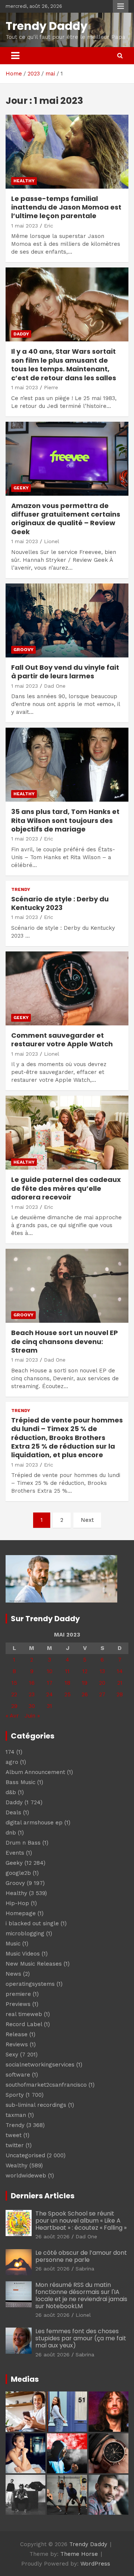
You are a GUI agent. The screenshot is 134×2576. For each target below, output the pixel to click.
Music (13, 1944)
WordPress (95, 2564)
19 (85, 1683)
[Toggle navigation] (15, 56)
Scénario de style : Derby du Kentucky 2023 (60, 903)
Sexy (12, 2055)
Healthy (24, 181)
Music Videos (23, 1954)
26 (85, 1694)
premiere (18, 1994)
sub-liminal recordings (36, 2105)
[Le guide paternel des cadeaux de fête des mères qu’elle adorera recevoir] (67, 1133)
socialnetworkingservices (40, 2065)
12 (85, 1671)
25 (68, 1694)
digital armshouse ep (34, 1823)
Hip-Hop (17, 1903)
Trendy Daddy (47, 26)
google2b (18, 1873)
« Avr (12, 1716)
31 (50, 1706)
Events (15, 1853)
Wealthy (17, 2165)
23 (32, 1694)
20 (102, 1683)
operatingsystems (30, 1984)
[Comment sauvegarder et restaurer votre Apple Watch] (67, 988)
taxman (16, 2115)
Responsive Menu (121, 6)
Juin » (32, 1716)
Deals (13, 1812)
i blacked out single (32, 1923)
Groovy (23, 650)
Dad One (55, 686)
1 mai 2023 (25, 226)
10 (50, 1671)
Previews (18, 2004)
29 (14, 1706)
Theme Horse (79, 2554)
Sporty (15, 2095)
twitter (15, 2145)
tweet (14, 2135)
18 (68, 1683)
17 (50, 1683)
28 (120, 1694)
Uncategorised (25, 2155)
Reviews (17, 2044)
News (13, 1974)
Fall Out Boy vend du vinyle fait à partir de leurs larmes (65, 672)
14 (120, 1671)
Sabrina (85, 2269)
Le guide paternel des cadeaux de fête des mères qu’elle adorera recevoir (66, 1188)
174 (10, 1752)
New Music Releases (34, 1964)
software (18, 2075)
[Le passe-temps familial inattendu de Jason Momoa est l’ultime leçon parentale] (67, 151)
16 (32, 1683)
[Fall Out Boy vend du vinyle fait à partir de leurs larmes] (67, 620)
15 (14, 1683)
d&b (11, 1792)
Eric (49, 226)
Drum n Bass (23, 1843)
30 (32, 1706)
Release (17, 2034)
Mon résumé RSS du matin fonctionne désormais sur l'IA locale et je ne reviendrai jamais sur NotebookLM (81, 2296)
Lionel (52, 541)
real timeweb (24, 2014)
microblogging (25, 1933)
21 (120, 1683)
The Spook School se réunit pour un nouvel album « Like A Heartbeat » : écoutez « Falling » (81, 2221)
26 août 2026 (52, 2236)
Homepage (21, 1913)
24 (50, 1694)
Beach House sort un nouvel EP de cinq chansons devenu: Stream (65, 1341)
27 (102, 1694)
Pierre (51, 387)
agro (12, 1762)
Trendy (21, 889)
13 (102, 1671)
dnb (11, 1833)
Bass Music (20, 1782)
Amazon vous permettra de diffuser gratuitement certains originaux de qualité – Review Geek (66, 519)
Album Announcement (35, 1772)
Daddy (21, 334)
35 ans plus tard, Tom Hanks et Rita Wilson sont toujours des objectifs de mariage (65, 820)
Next (87, 1520)
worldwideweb (26, 2176)
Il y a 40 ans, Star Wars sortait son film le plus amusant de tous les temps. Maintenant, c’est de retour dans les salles (64, 364)
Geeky (21, 488)
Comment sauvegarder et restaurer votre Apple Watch (62, 1040)
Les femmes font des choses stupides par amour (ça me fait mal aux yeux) (81, 2338)
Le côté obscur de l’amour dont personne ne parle (81, 2256)
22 (14, 1694)
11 (67, 1671)
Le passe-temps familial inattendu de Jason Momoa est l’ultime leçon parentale (66, 207)
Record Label (24, 2024)
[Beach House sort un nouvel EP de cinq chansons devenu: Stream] (67, 1286)
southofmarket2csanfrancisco (46, 2085)
